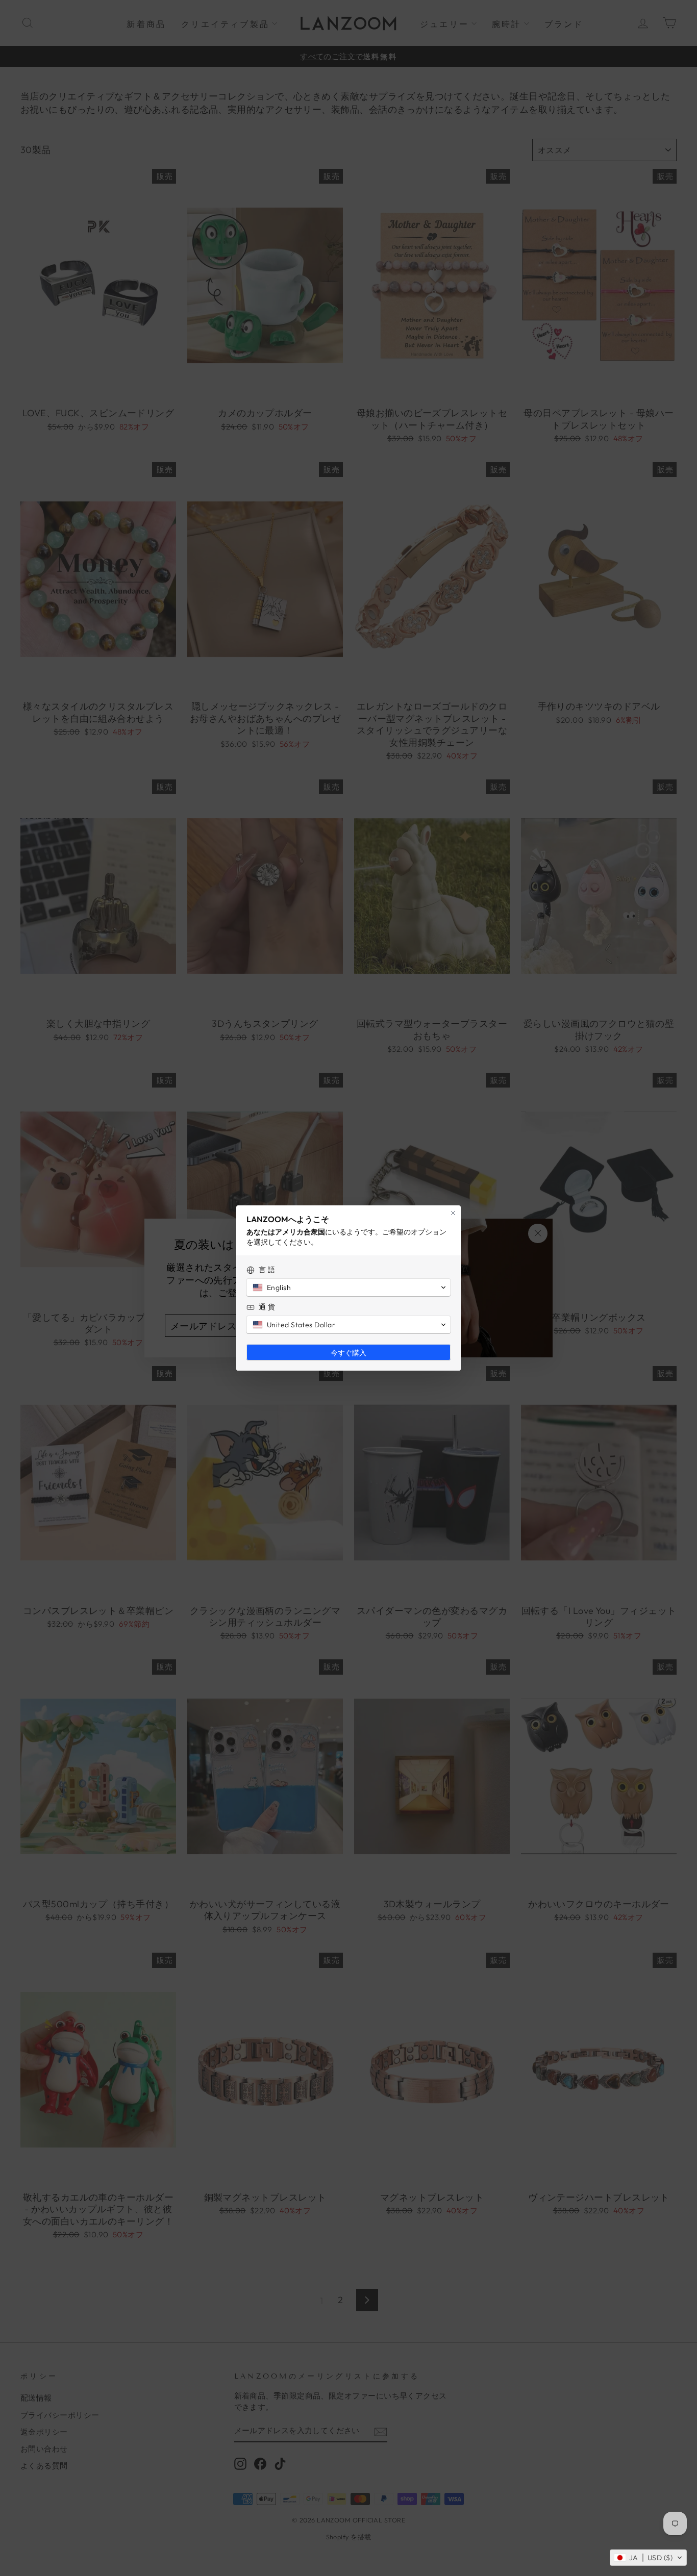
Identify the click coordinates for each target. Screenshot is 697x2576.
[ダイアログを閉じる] (453, 1213)
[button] (648, 2558)
